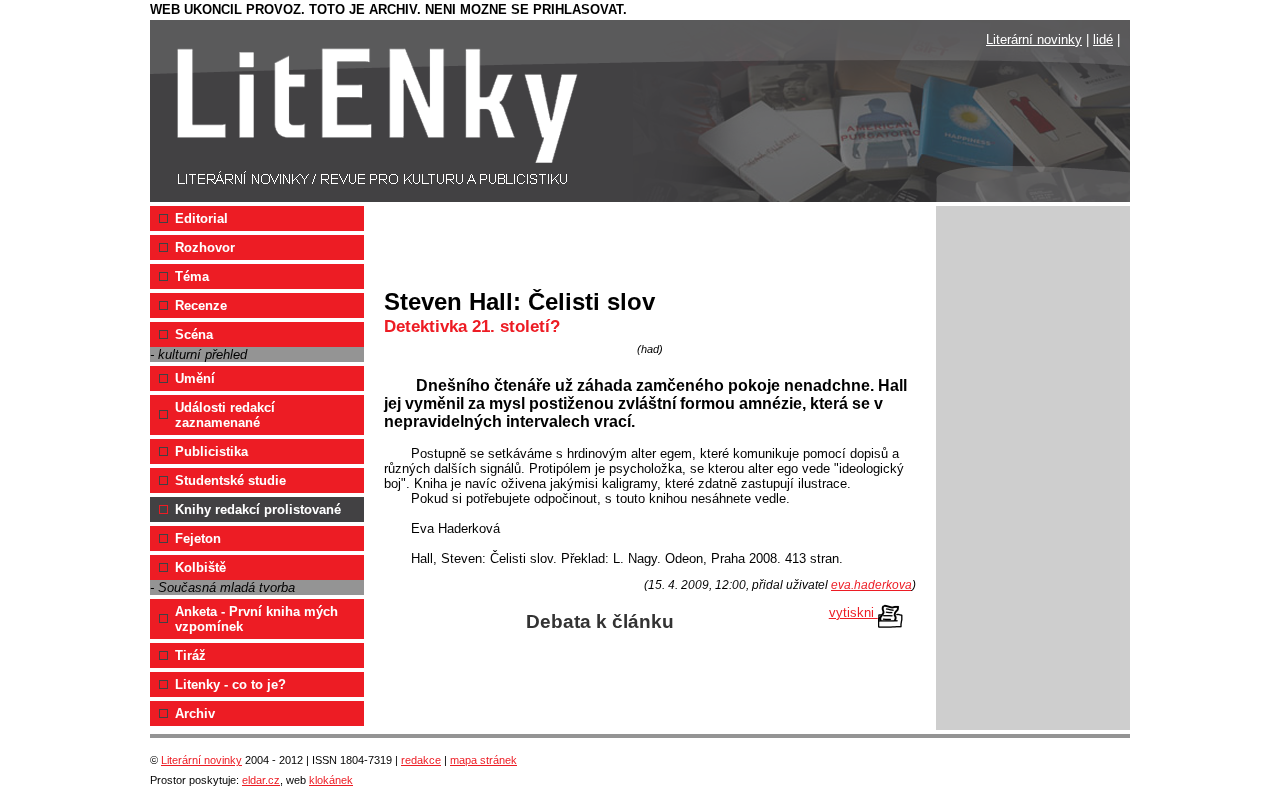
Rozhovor (205, 247)
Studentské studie (230, 480)
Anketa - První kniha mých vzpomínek (256, 619)
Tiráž (190, 655)
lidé (1103, 39)
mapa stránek (483, 760)
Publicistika (211, 451)
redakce (421, 760)
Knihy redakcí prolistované (258, 509)
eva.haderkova (871, 585)
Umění (195, 378)
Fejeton (198, 538)
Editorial (201, 218)
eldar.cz (261, 780)
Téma (192, 276)
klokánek (331, 780)
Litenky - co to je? (230, 684)
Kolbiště (200, 567)
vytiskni (853, 612)
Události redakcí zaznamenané (225, 415)
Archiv (195, 713)
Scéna (194, 334)
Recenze (201, 305)
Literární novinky (1034, 39)
